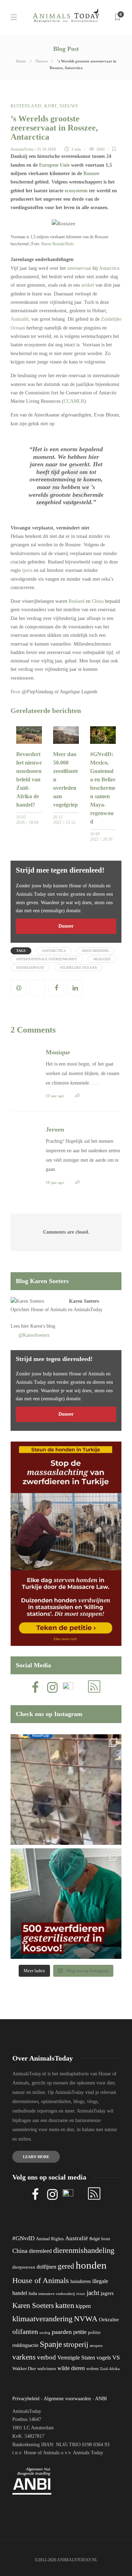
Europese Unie (54, 165)
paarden (62, 2332)
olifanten (25, 2331)
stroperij (76, 2344)
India (33, 2294)
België (95, 2239)
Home (21, 61)
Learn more (36, 2157)
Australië (20, 319)
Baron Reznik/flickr (58, 244)
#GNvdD (23, 2238)
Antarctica (109, 268)
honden (91, 2265)
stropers (96, 2345)
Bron (15, 692)
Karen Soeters (84, 1301)
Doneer (66, 926)
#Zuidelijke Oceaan (78, 967)
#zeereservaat (30, 967)
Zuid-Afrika (110, 2369)
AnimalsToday (22, 149)
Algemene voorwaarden (67, 2399)
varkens (24, 2357)
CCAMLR (74, 401)
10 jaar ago (55, 1096)
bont (106, 2239)
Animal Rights (50, 2239)
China (98, 601)
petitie (80, 2332)
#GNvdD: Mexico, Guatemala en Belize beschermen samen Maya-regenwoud (103, 788)
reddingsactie (25, 2345)
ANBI (101, 2399)
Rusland (77, 601)
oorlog (45, 2333)
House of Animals (49, 1310)
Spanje (51, 2344)
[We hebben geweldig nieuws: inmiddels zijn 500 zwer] (66, 1904)
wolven (92, 2369)
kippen (83, 2306)
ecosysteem (76, 191)
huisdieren (81, 2281)
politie (94, 2333)
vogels (104, 2358)
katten (65, 2305)
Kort (51, 106)
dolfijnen (46, 2267)
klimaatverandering (42, 2319)
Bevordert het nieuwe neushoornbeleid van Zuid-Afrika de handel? (29, 779)
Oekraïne (109, 2320)
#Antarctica (54, 951)
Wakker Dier (24, 2369)
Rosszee (91, 173)
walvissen (47, 2369)
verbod (46, 2357)
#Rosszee (102, 959)
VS (116, 2358)
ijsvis (27, 570)
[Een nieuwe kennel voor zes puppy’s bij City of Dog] (66, 1790)
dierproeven (24, 2267)
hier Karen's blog (38, 1326)
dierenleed (40, 2251)
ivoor (81, 2294)
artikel (88, 285)
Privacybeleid (26, 2399)
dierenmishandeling (84, 2250)
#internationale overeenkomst (47, 959)
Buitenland (26, 106)
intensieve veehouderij (57, 2294)
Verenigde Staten (76, 2358)
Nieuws (42, 61)
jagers (107, 2293)
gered (66, 2266)
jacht (93, 2293)
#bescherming (96, 951)
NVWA (86, 2319)
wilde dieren (71, 2368)
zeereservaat (79, 268)
